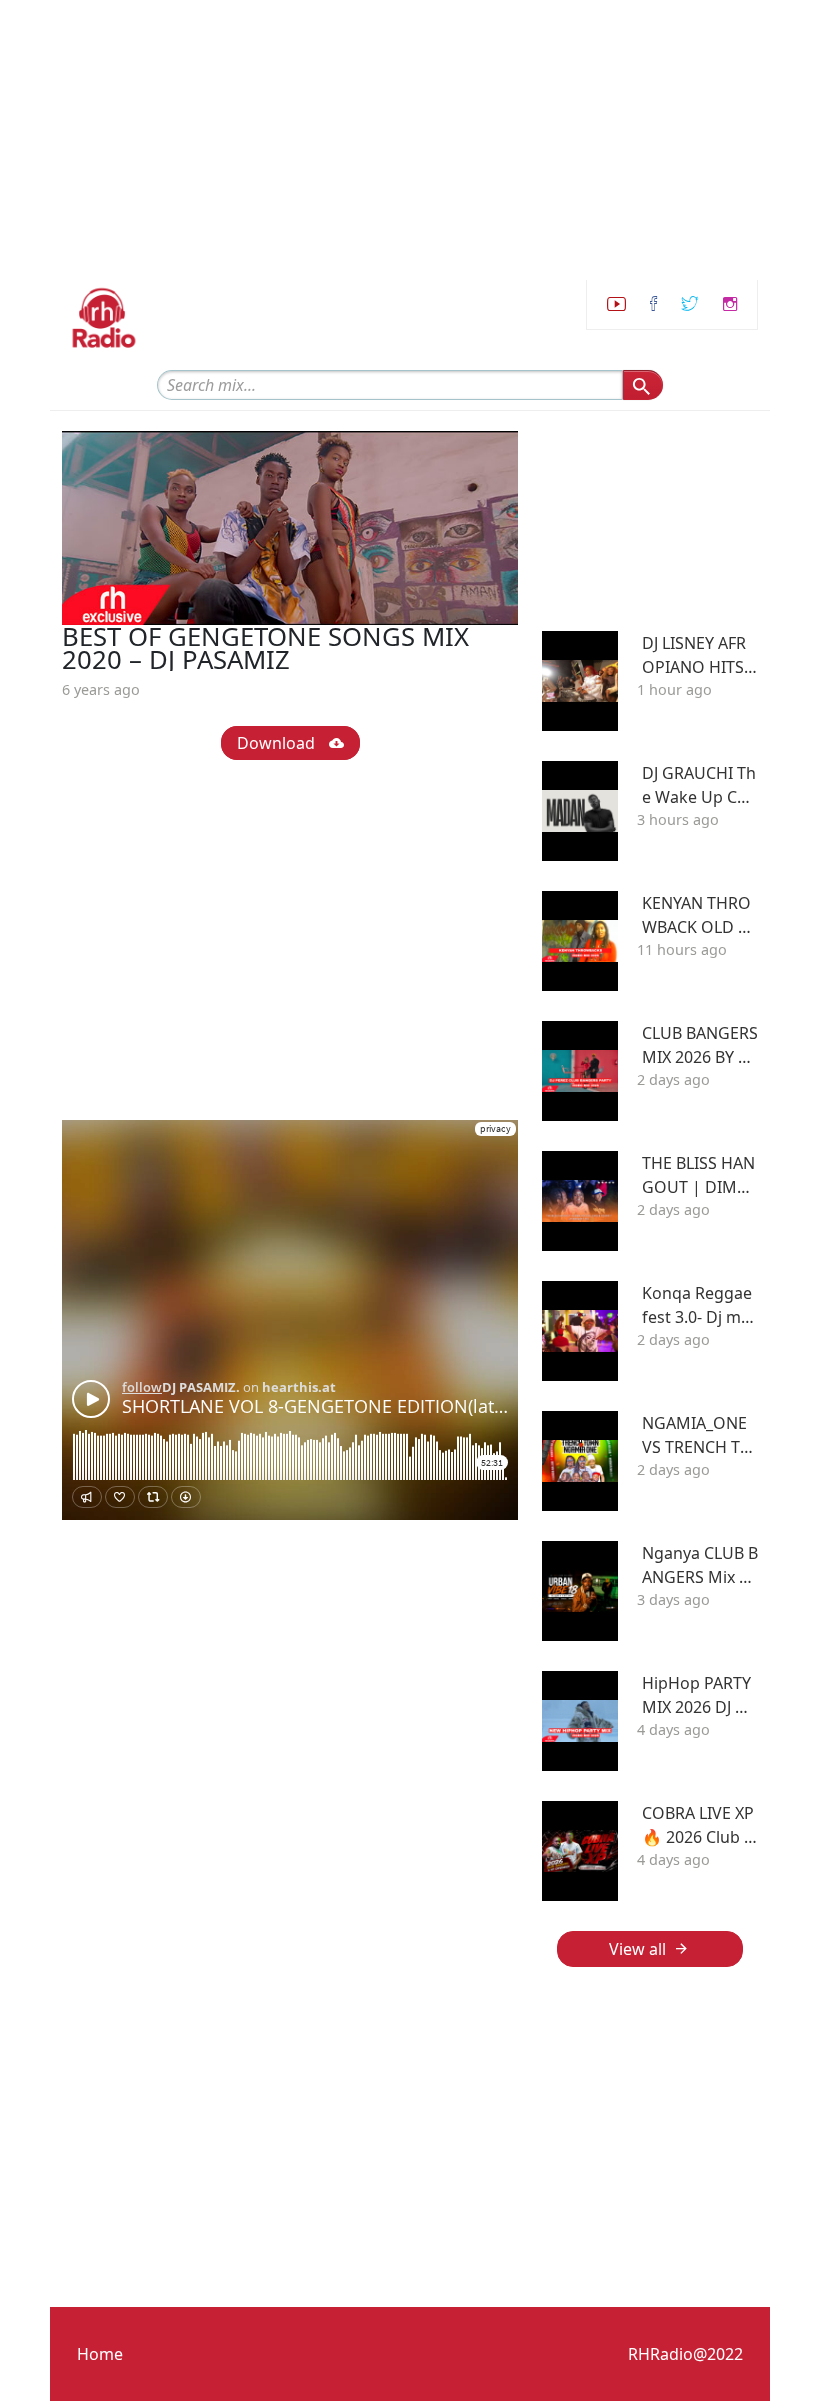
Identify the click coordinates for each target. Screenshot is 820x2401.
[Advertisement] (410, 140)
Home (100, 2354)
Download (278, 743)
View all (637, 1949)
